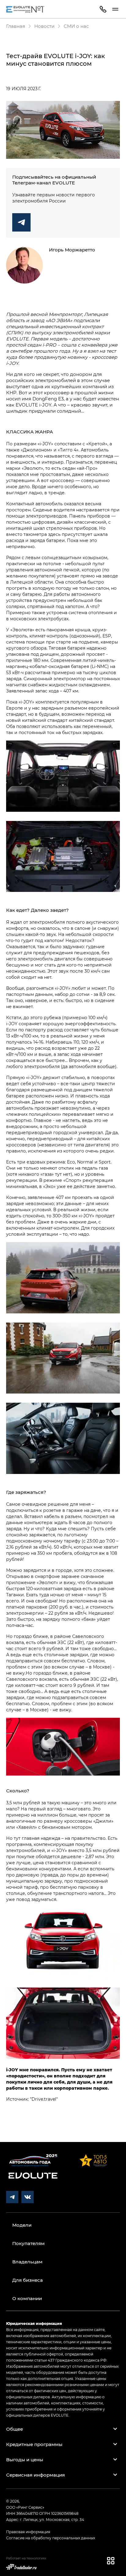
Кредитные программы (34, 2444)
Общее (15, 2429)
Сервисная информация (35, 2475)
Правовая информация (28, 2532)
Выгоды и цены (25, 2459)
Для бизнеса (28, 2280)
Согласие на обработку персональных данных (51, 2538)
